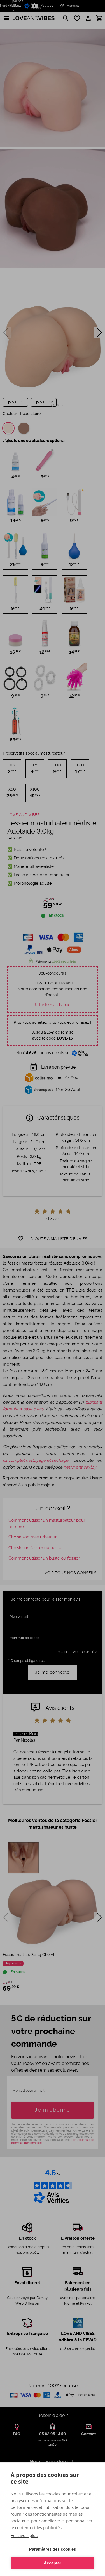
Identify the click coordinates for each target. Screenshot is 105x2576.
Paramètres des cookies (53, 2549)
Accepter (53, 2563)
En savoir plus (24, 2535)
